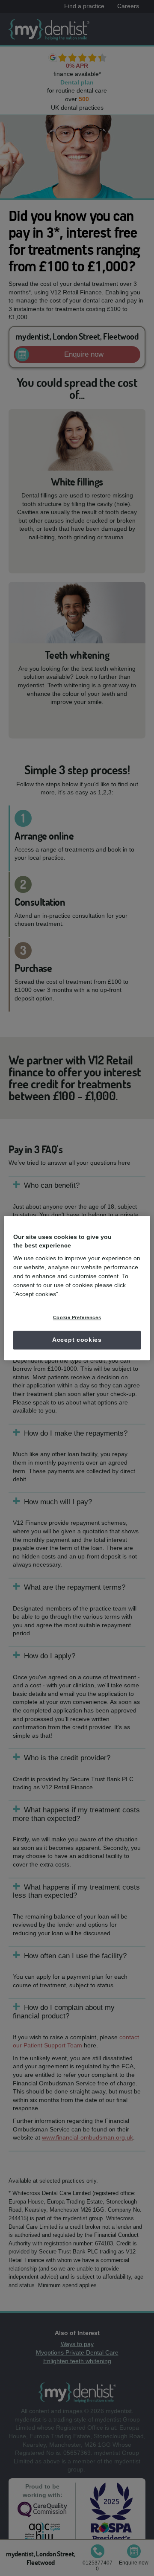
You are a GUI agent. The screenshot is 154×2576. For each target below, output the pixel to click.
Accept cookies (77, 1340)
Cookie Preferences (77, 1317)
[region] (77, 1288)
